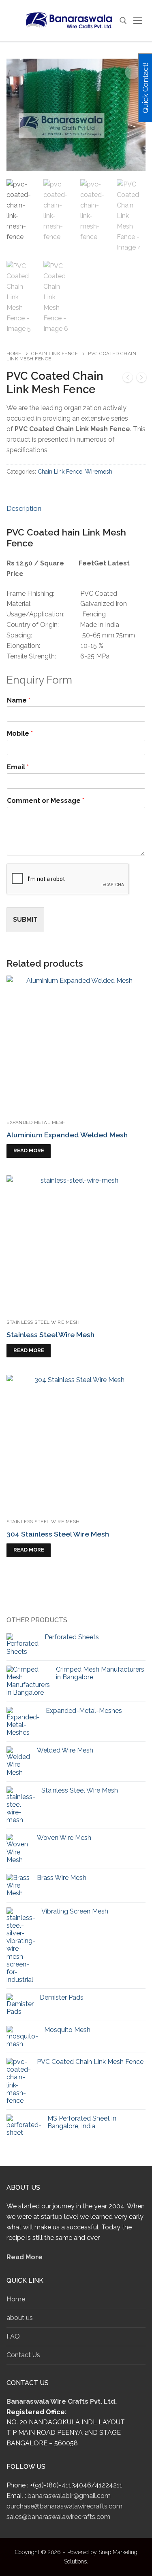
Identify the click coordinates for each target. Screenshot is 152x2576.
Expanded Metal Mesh (36, 1122)
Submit (25, 920)
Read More (25, 2257)
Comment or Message (46, 801)
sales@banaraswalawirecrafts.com (58, 2517)
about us (20, 2318)
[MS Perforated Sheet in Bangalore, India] (141, 379)
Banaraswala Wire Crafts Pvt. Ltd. (62, 2401)
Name (19, 700)
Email (18, 767)
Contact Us (23, 2355)
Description (24, 508)
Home (14, 353)
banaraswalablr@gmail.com (69, 2496)
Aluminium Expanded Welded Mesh (67, 1135)
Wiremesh (99, 472)
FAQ (13, 2336)
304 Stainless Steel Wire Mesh (58, 1534)
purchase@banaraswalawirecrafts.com (64, 2506)
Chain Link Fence (55, 353)
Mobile (20, 733)
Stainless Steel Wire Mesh (43, 1322)
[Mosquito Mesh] (128, 379)
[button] (132, 72)
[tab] (24, 509)
